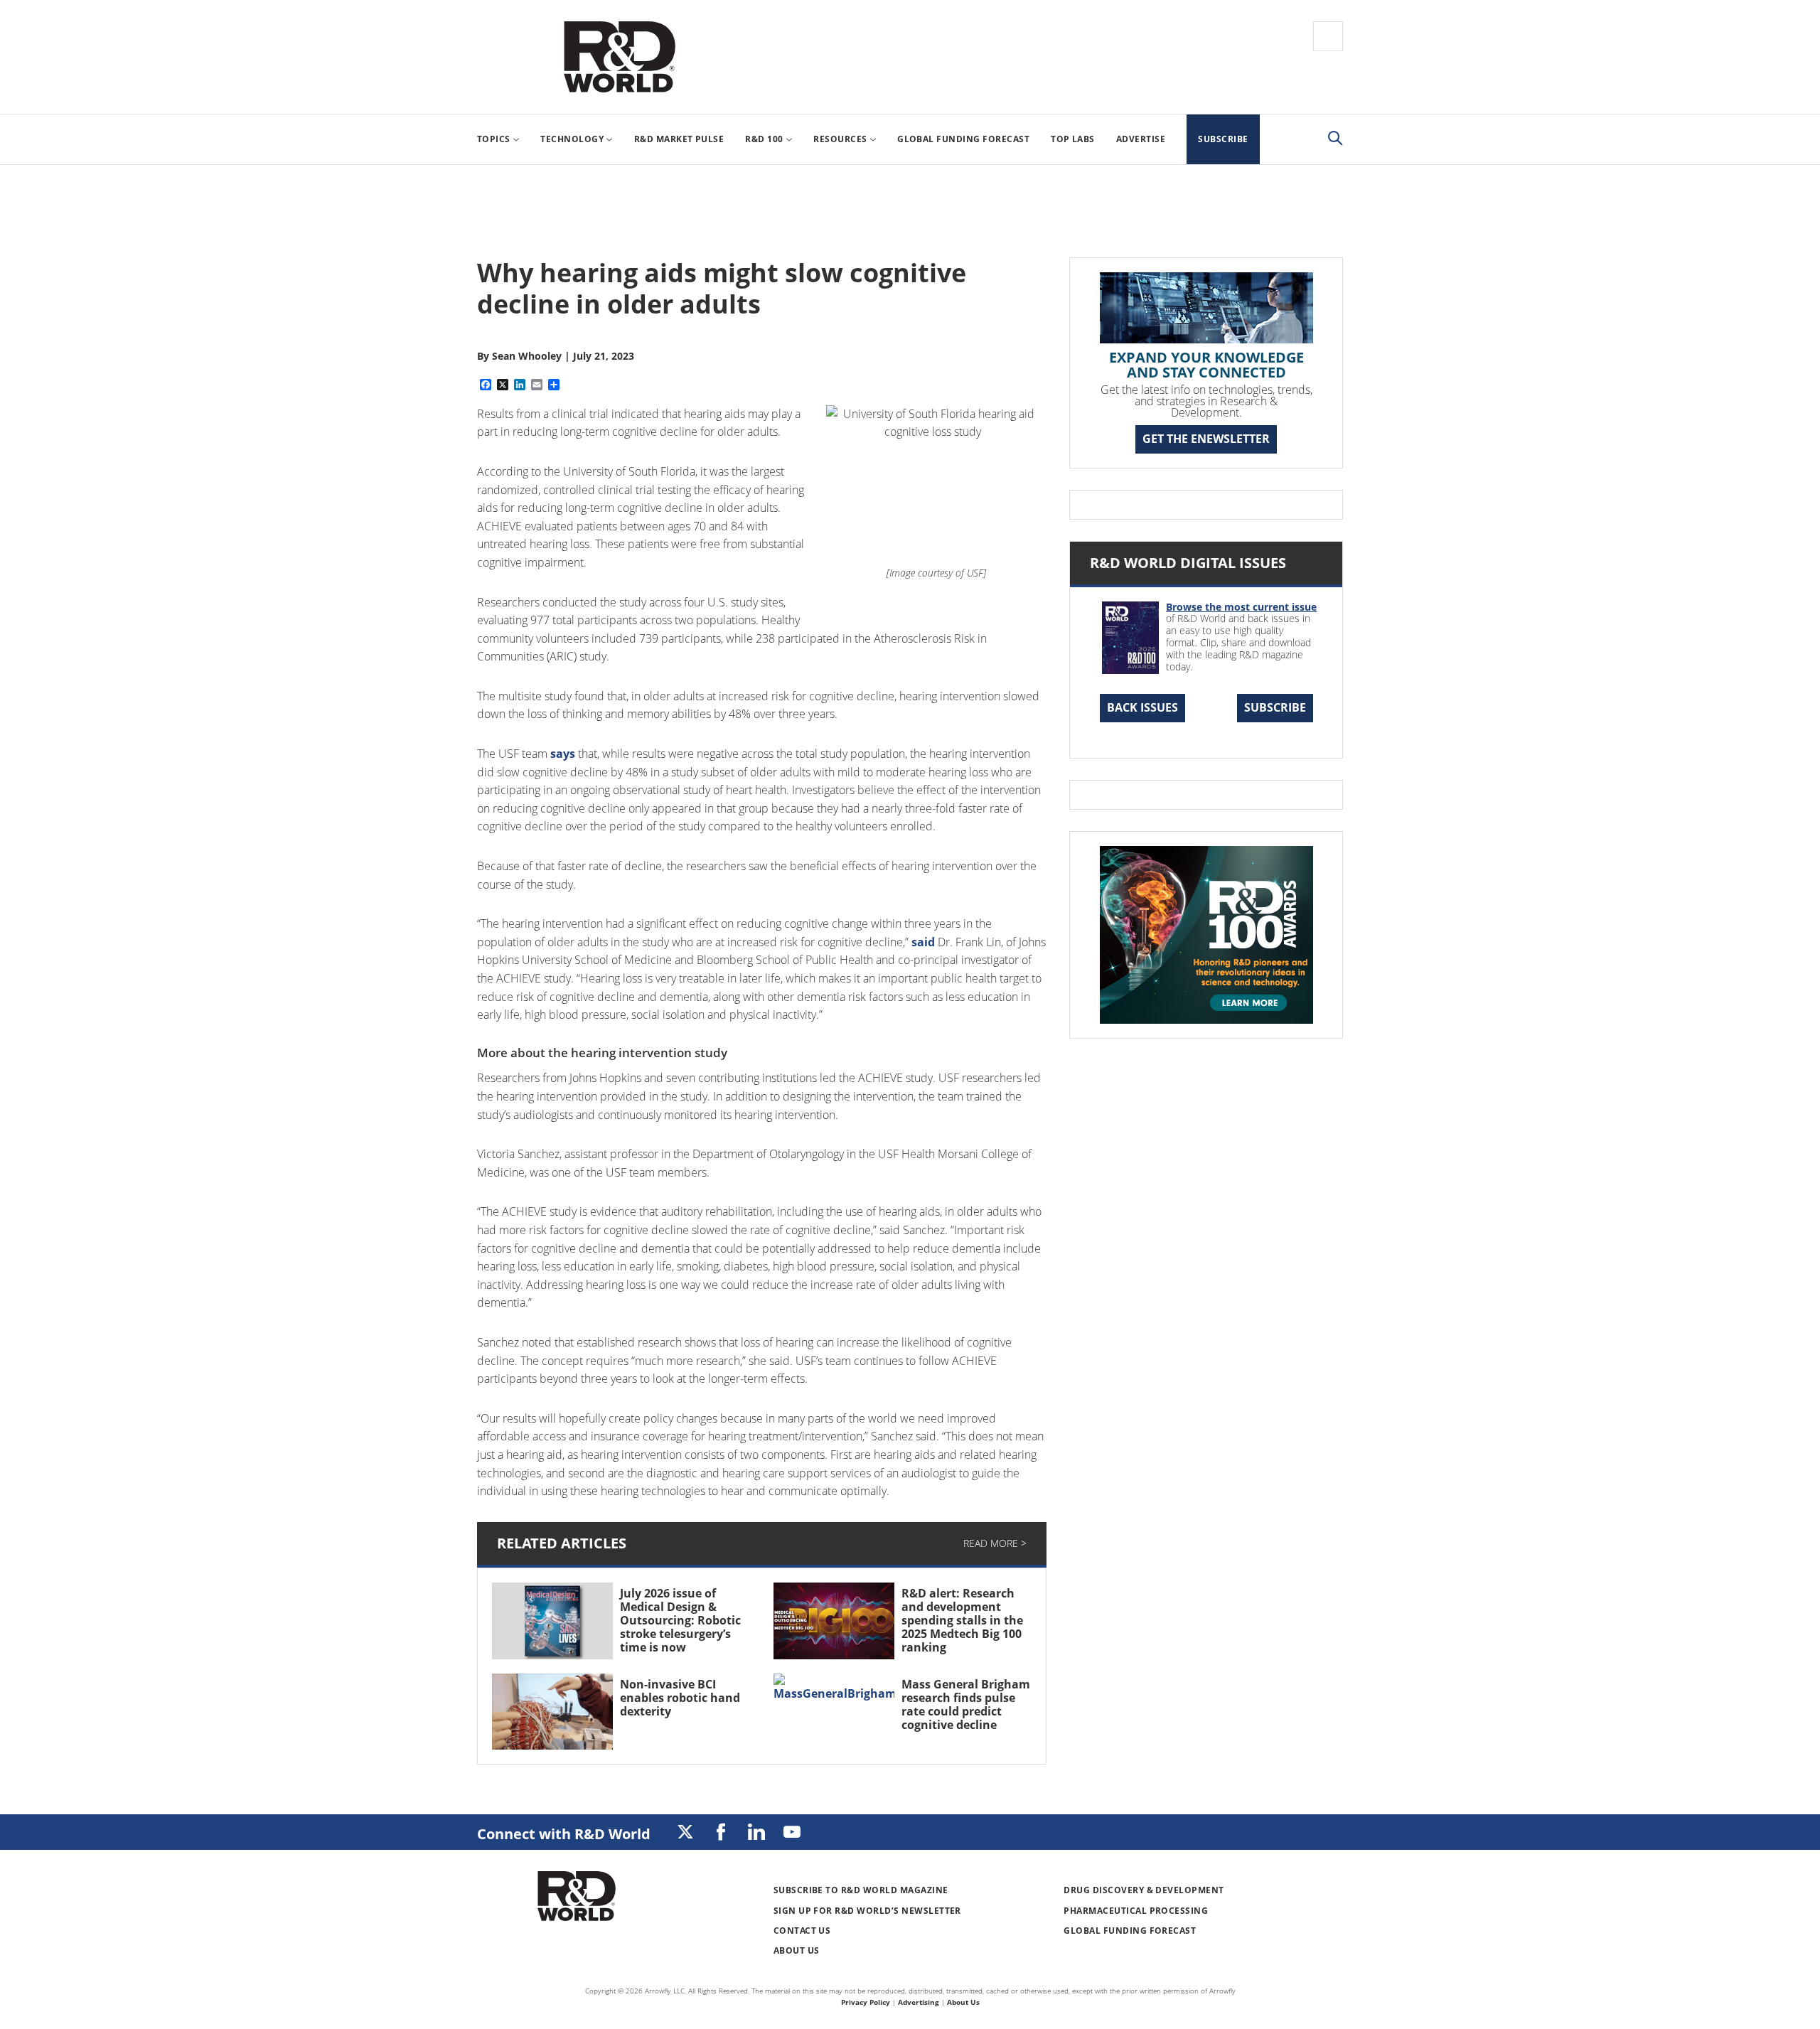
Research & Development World (619, 57)
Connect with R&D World (564, 1834)
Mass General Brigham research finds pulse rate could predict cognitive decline (966, 1705)
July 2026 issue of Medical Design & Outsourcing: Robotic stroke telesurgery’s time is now (680, 1621)
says (563, 754)
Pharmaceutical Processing (1136, 1911)
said (923, 942)
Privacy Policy (866, 2002)
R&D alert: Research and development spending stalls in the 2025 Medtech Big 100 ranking (962, 1621)
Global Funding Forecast (1130, 1931)
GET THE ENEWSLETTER (1206, 439)
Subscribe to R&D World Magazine (861, 1890)
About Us (797, 1950)
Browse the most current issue (1241, 607)
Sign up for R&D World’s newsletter (867, 1911)
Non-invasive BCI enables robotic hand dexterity (680, 1698)
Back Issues (1142, 707)
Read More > (995, 1543)
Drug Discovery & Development (1144, 1890)
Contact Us (802, 1931)
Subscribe (1275, 707)
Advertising (919, 2002)
